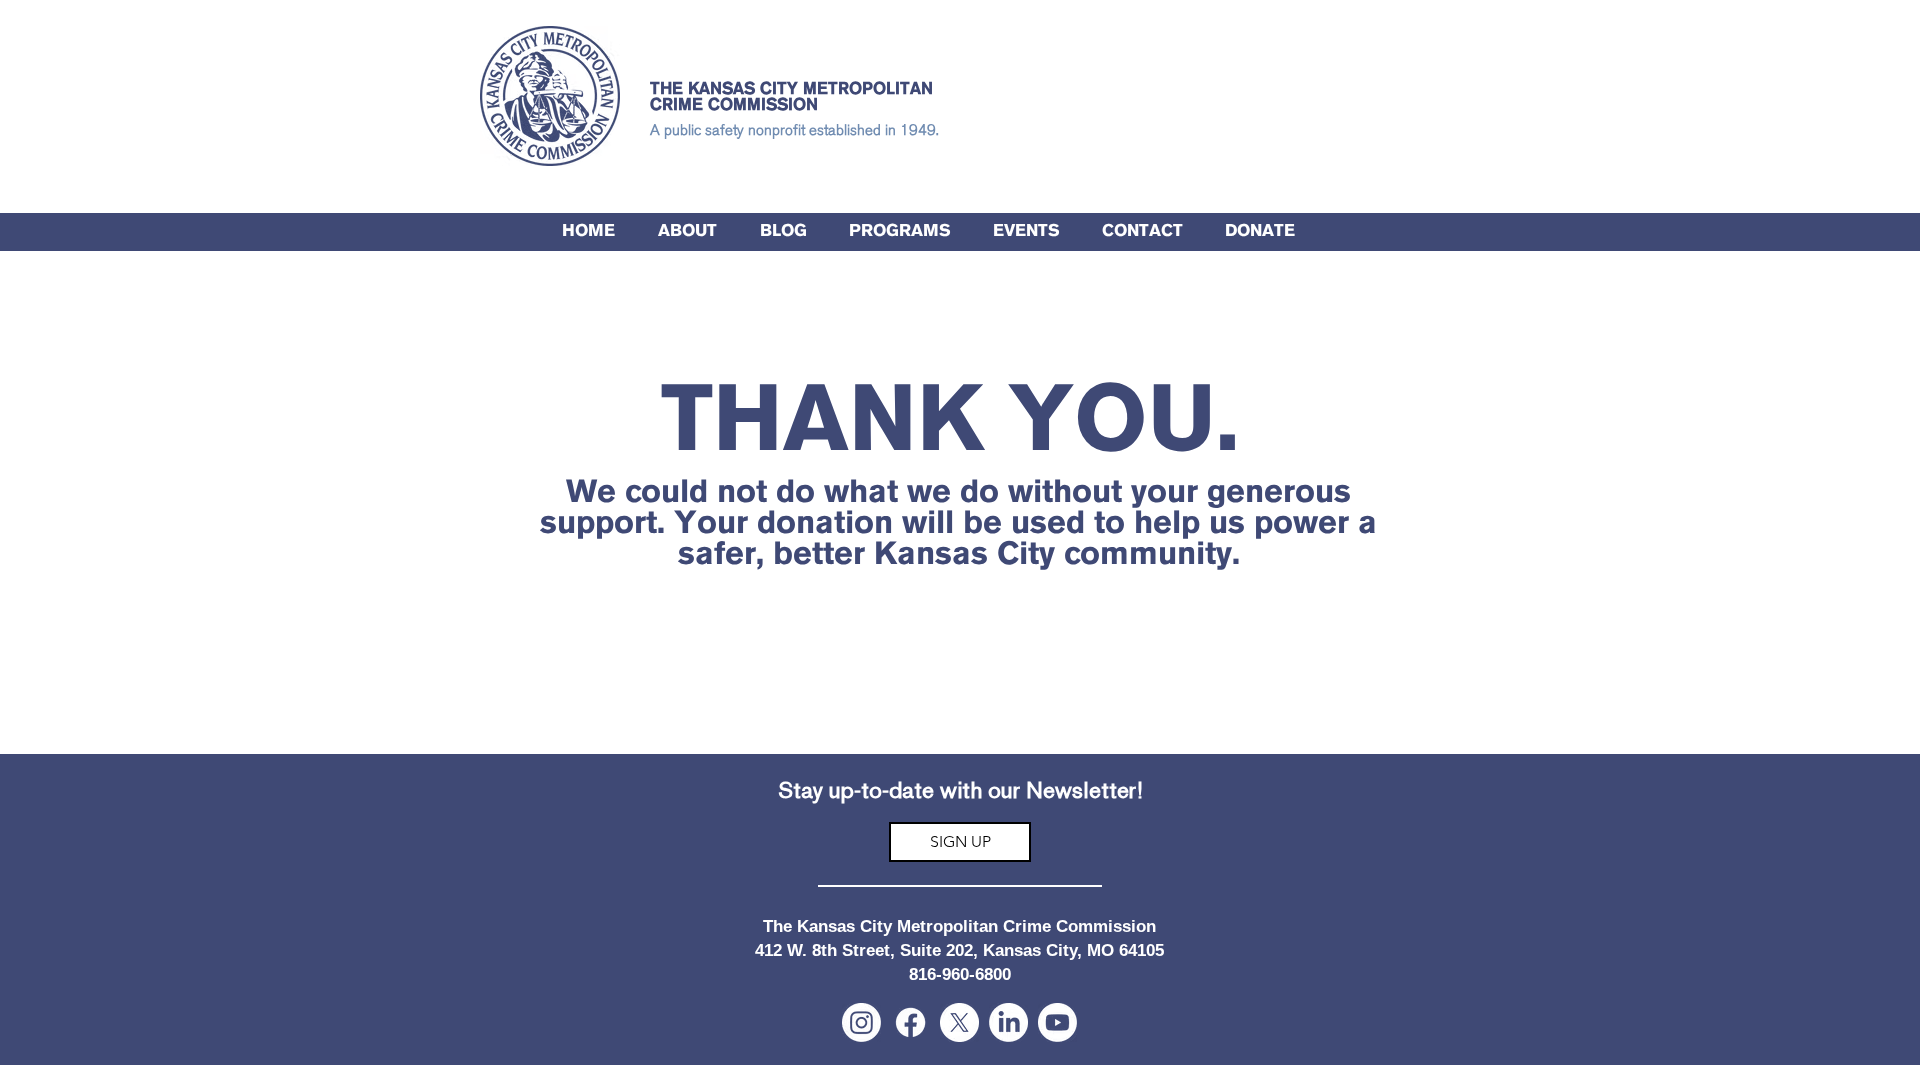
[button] (900, 232)
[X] (959, 1022)
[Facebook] (910, 1022)
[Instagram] (861, 1022)
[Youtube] (1057, 1022)
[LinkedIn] (1008, 1022)
